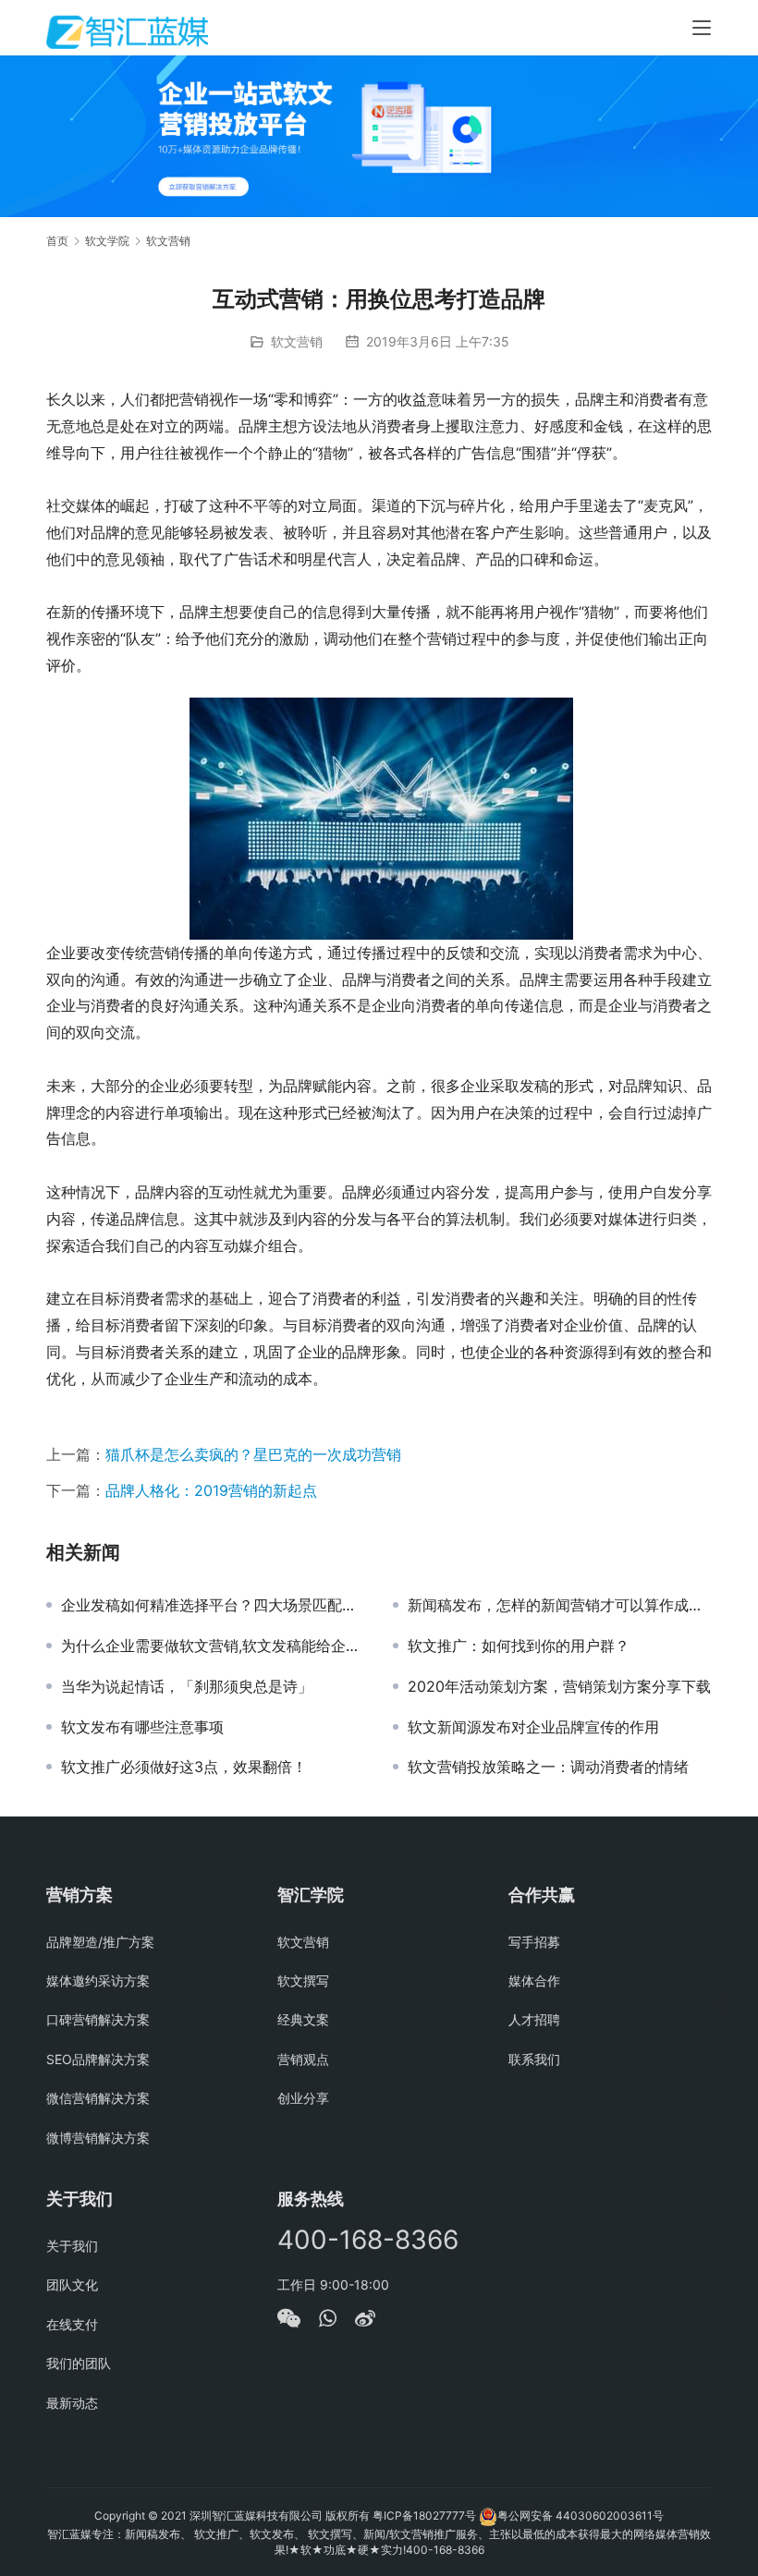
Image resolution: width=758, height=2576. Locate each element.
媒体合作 (534, 1981)
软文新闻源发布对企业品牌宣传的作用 (533, 1727)
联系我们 (534, 2059)
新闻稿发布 (153, 2534)
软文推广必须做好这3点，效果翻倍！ (184, 1767)
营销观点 (303, 2059)
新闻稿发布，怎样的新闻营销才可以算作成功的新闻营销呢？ (560, 1605)
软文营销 (297, 341)
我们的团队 (79, 2363)
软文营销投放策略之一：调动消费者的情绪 (548, 1767)
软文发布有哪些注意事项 (142, 1727)
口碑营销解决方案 (98, 2019)
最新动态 (72, 2403)
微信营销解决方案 (98, 2098)
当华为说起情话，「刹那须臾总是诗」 (187, 1686)
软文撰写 (303, 1981)
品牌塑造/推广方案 (100, 1942)
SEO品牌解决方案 (98, 2059)
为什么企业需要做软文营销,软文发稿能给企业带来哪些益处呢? (213, 1646)
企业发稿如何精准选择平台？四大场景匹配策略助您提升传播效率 (213, 1605)
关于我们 (72, 2246)
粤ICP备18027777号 (424, 2515)
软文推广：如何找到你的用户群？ (519, 1646)
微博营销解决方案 (98, 2138)
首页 (57, 241)
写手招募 (534, 1942)
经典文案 (303, 2019)
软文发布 (272, 2534)
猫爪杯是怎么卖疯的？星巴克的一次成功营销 (253, 1454)
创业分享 (303, 2098)
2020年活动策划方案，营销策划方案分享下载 (559, 1686)
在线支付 (72, 2324)
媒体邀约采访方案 (98, 1981)
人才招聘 (534, 2019)
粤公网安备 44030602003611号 (581, 2515)
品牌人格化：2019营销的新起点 (211, 1490)
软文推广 (216, 2534)
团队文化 (72, 2284)
